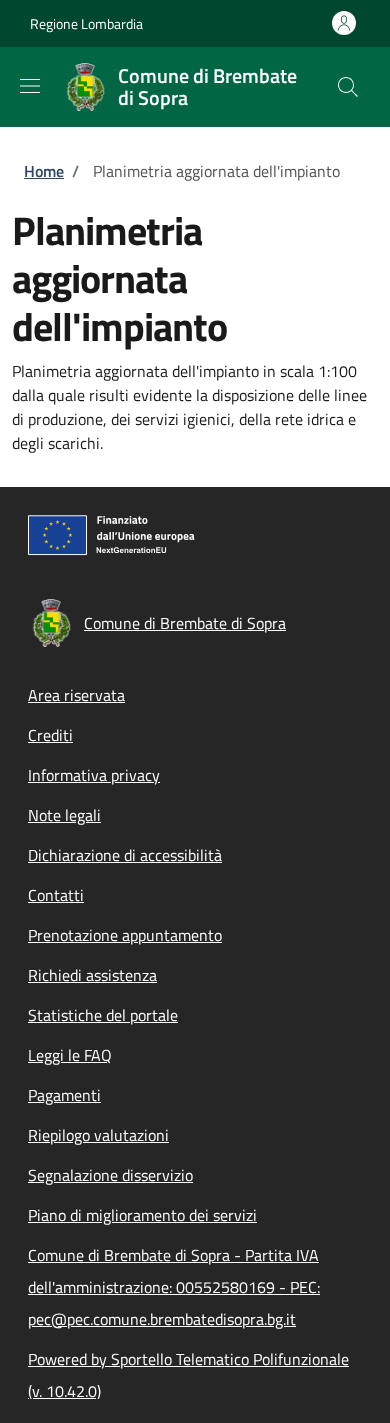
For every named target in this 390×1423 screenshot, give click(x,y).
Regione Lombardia (86, 23)
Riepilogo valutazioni (98, 1135)
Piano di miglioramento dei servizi (142, 1215)
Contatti (56, 895)
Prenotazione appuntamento (125, 935)
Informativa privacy (94, 775)
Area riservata (76, 695)
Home (44, 171)
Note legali (64, 815)
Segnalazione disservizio (110, 1175)
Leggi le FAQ (70, 1055)
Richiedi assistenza (92, 975)
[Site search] (348, 87)
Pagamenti (64, 1095)
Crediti (50, 735)
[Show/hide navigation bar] (30, 86)
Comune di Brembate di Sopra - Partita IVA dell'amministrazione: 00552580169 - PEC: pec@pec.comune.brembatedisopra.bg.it (174, 1287)
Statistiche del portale (103, 1015)
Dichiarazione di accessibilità (125, 855)
